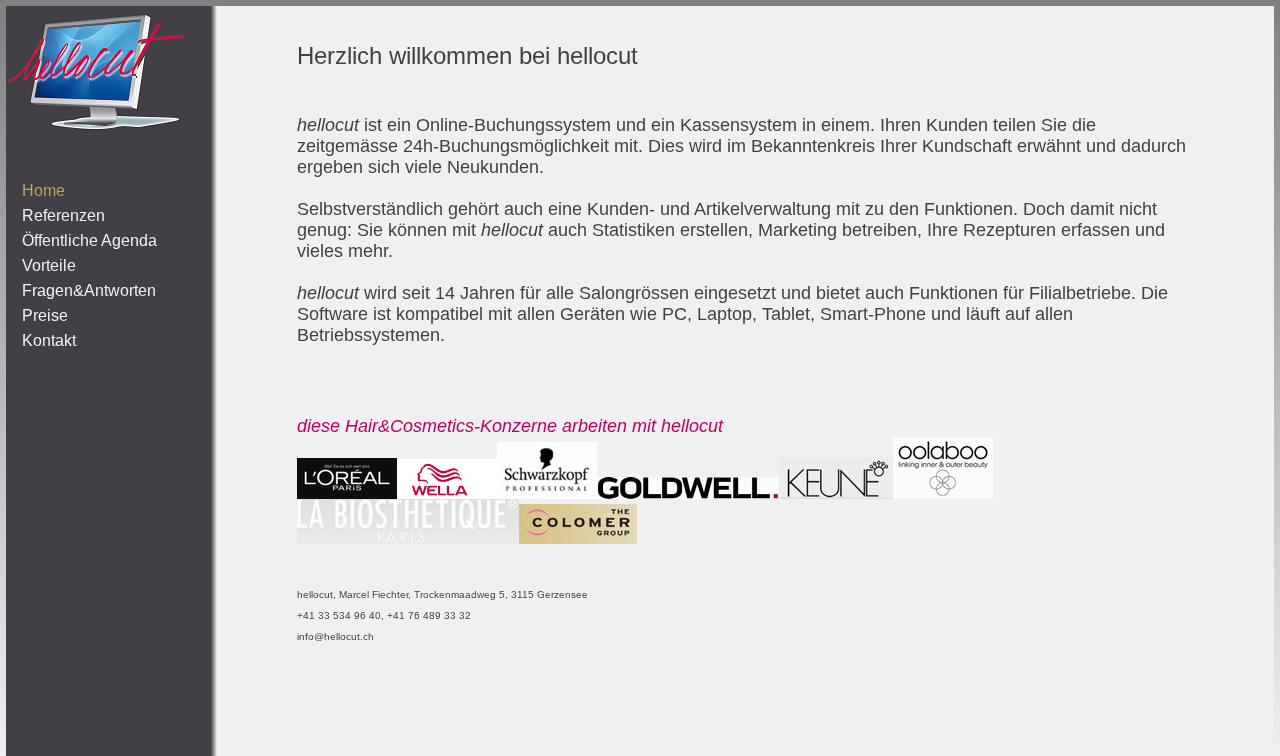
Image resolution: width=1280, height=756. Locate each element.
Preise (45, 315)
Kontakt (49, 340)
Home (43, 190)
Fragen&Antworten (89, 290)
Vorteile (49, 265)
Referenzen (63, 215)
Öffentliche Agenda (89, 240)
